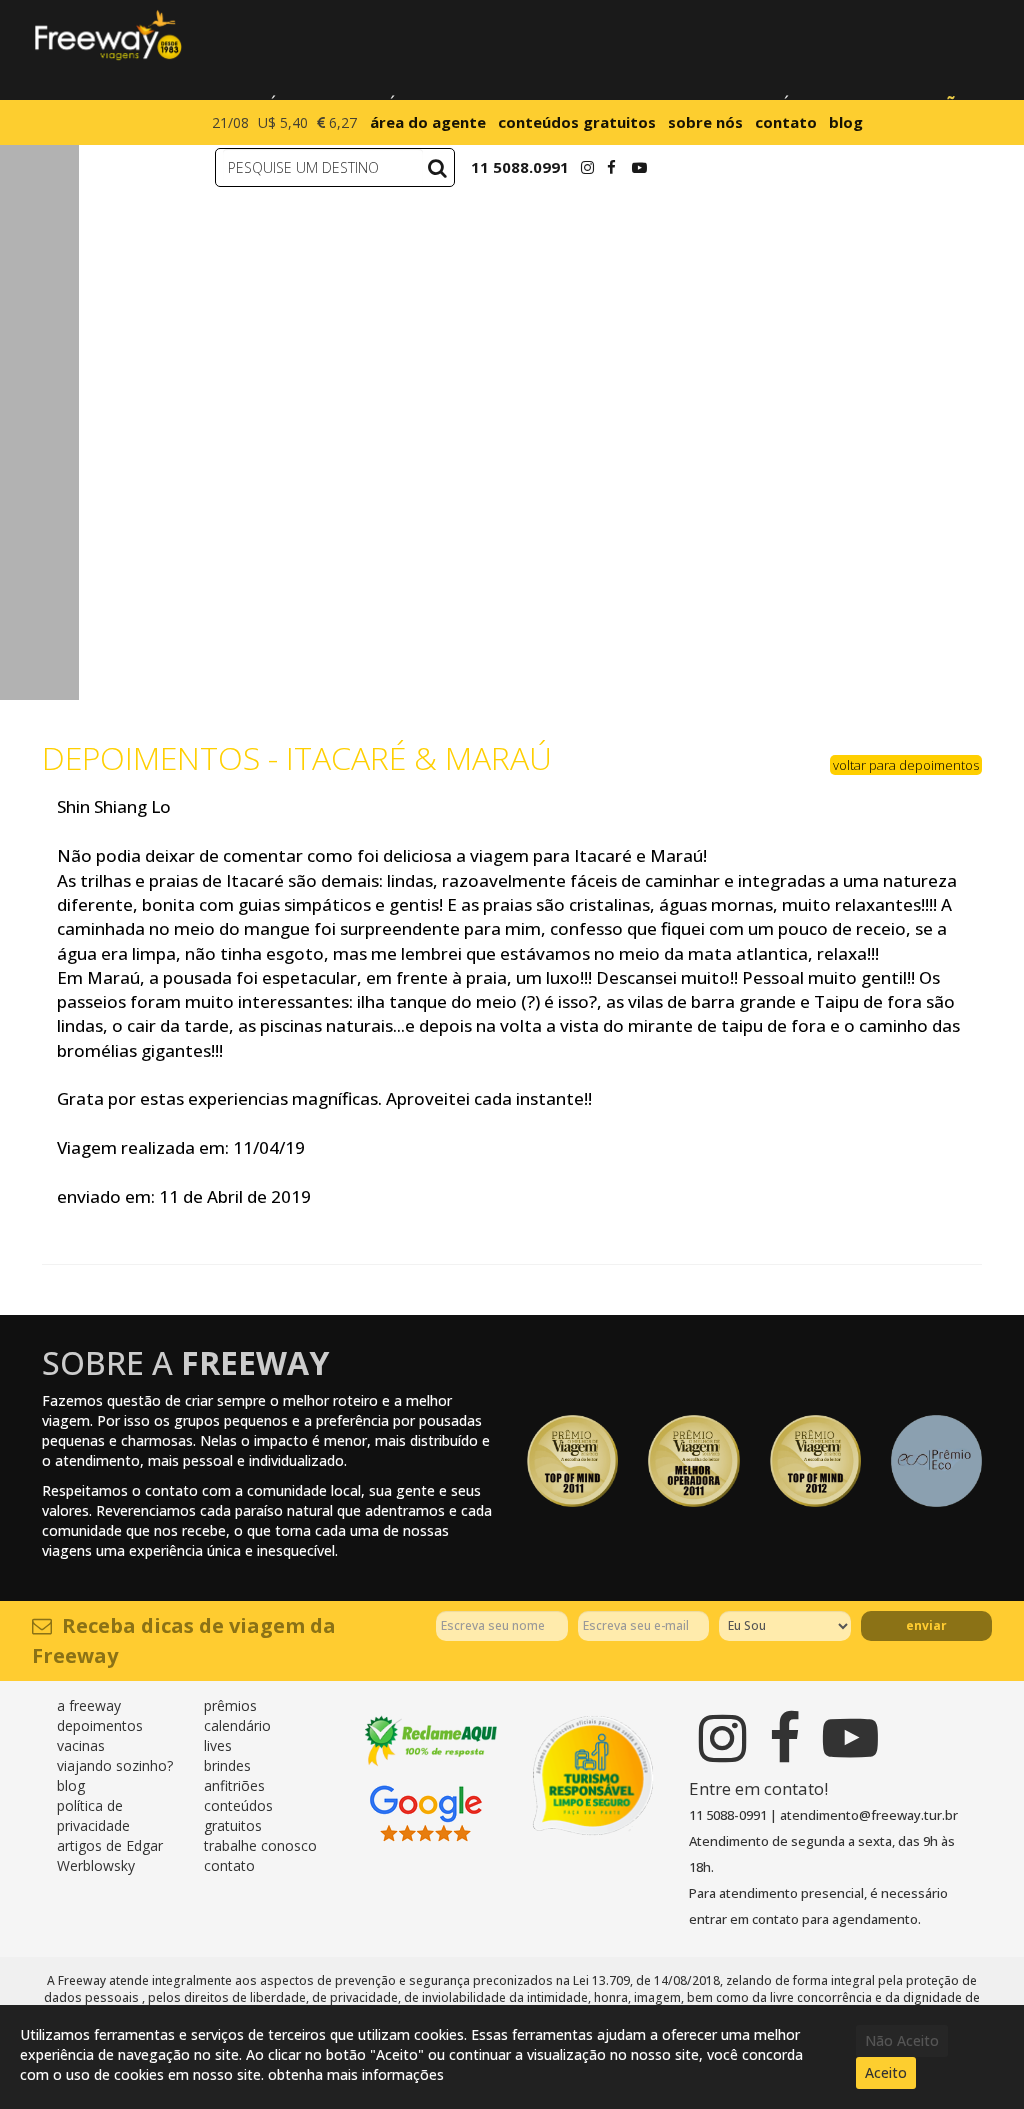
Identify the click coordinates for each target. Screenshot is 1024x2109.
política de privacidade (93, 1815)
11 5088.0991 (520, 167)
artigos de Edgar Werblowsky (110, 1855)
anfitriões (234, 1785)
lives (218, 1745)
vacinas (81, 1745)
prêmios (230, 1705)
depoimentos (100, 1725)
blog (846, 122)
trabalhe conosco (260, 1845)
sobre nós (705, 122)
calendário (237, 1725)
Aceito (886, 2072)
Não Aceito (902, 2040)
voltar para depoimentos (906, 765)
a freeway (89, 1705)
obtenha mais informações (356, 2074)
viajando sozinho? (115, 1765)
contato (786, 122)
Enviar (926, 1625)
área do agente (428, 122)
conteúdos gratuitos (577, 122)
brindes (227, 1765)
